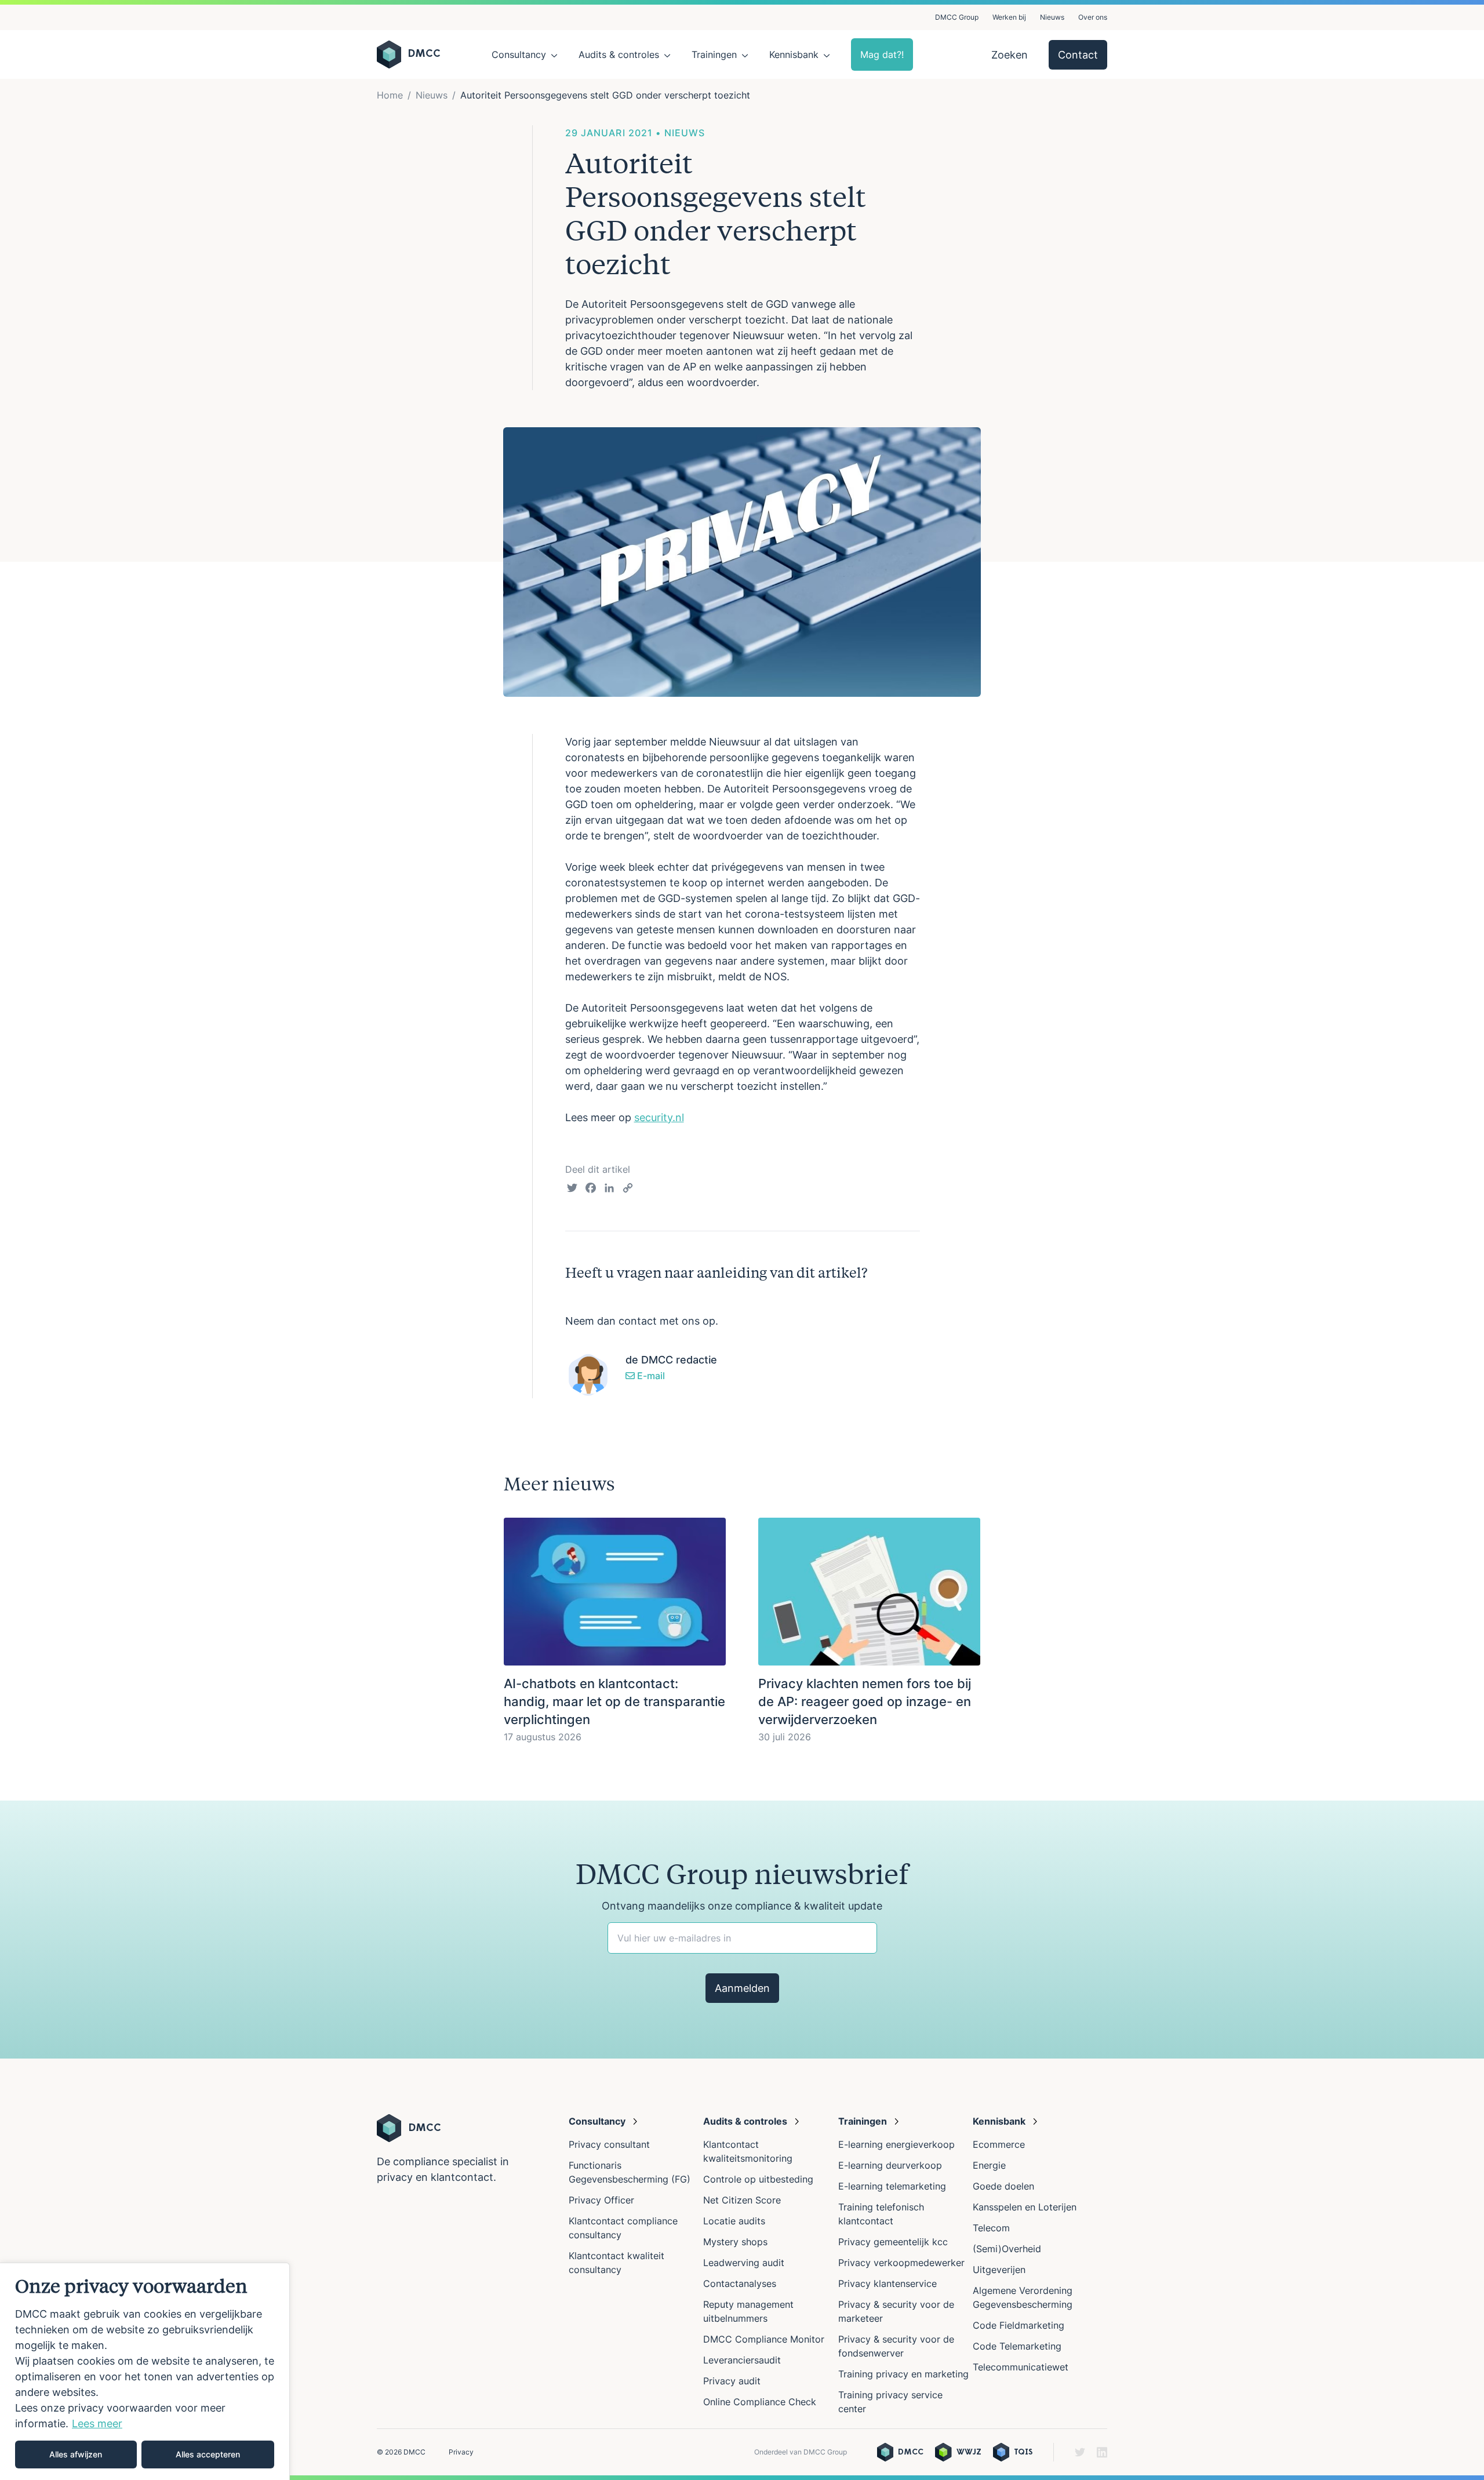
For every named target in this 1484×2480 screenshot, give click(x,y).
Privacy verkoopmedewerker (903, 2263)
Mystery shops (735, 2242)
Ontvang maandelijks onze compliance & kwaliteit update (742, 1906)
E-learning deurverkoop (890, 2165)
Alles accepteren (208, 2454)
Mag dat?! (882, 54)
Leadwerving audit (744, 2263)
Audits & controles (619, 54)
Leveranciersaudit (742, 2360)
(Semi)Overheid (1007, 2249)
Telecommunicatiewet (1021, 2367)
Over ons (1093, 17)
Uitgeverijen (999, 2270)
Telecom (991, 2228)
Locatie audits (734, 2221)
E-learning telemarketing (892, 2186)
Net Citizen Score (742, 2200)
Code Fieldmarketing (1019, 2325)
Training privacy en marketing (903, 2374)
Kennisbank (794, 54)
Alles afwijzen (76, 2454)
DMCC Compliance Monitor (764, 2339)
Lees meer (97, 2423)
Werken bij (1009, 17)
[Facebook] (591, 1190)
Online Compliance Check (760, 2402)
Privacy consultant (609, 2144)
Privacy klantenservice (888, 2283)
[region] (145, 2371)
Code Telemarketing (1017, 2346)
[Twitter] (572, 1190)
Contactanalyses (740, 2283)
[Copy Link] (628, 1190)
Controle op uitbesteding (758, 2179)
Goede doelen (1003, 2186)
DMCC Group (957, 17)
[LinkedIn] (609, 1190)
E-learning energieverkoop (899, 2144)
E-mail (650, 1376)
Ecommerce (999, 2144)
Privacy (461, 2452)
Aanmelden (742, 1988)
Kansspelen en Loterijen (1025, 2207)
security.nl (659, 1117)
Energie (989, 2165)
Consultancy (519, 54)
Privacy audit (732, 2381)
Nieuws (1052, 17)
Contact (1078, 55)
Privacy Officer (601, 2200)
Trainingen (714, 54)
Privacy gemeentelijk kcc (893, 2242)
